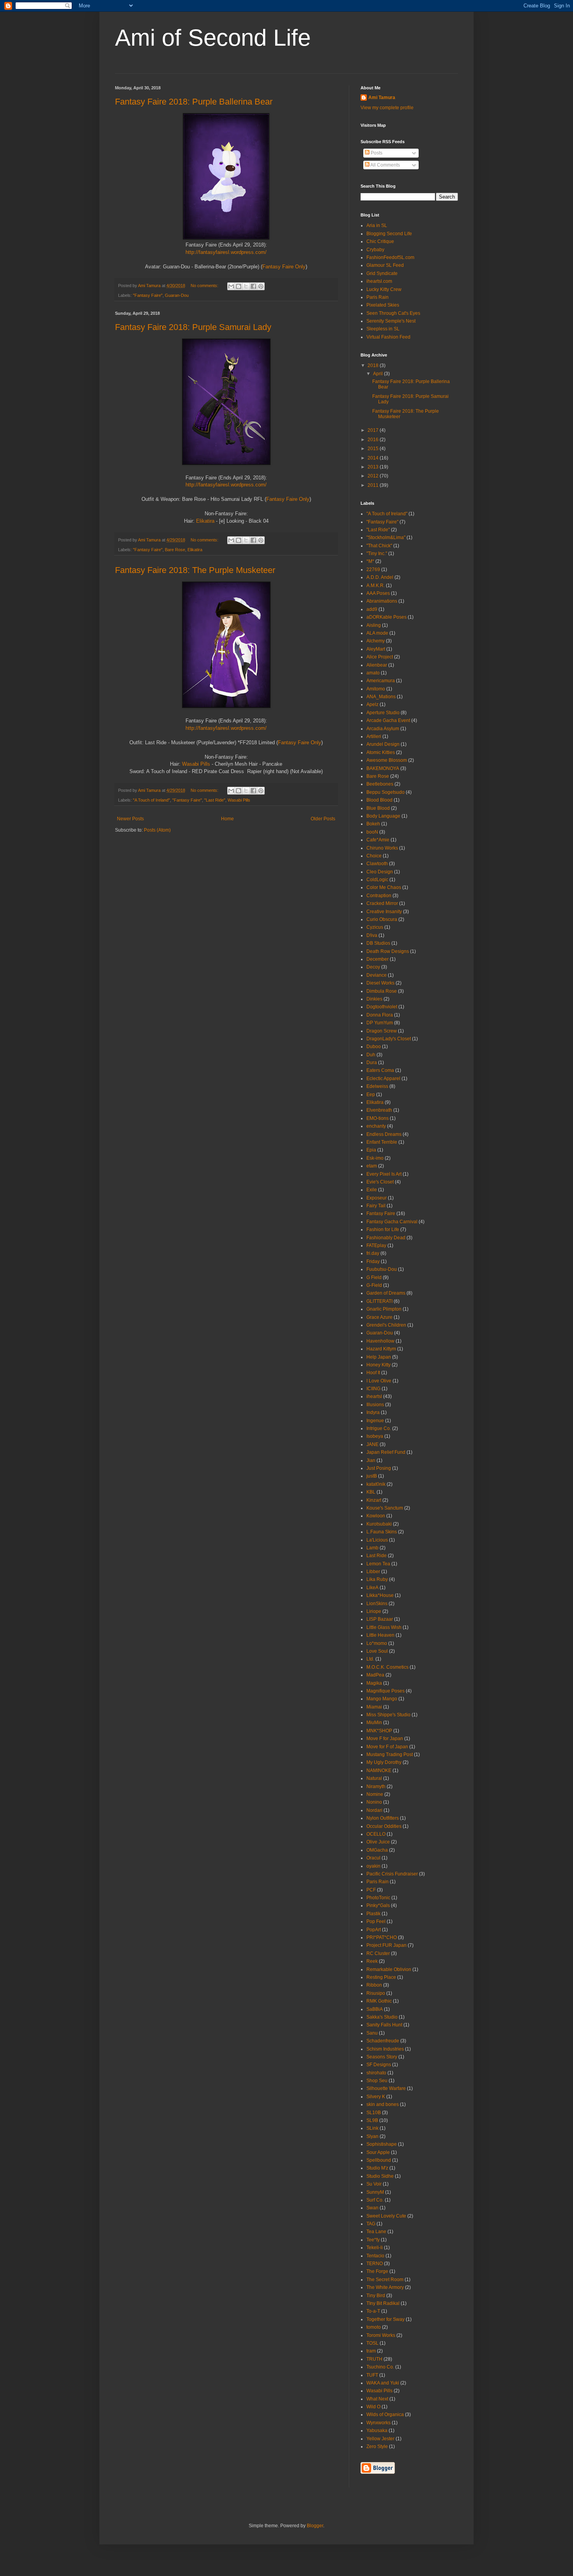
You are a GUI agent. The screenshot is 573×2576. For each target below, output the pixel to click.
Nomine (375, 1794)
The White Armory (385, 2287)
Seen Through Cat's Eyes (393, 313)
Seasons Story (382, 2057)
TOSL (372, 2343)
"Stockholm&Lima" (386, 538)
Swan (372, 2208)
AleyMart (376, 649)
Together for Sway (386, 2319)
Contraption (379, 896)
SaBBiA (375, 2009)
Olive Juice (378, 1842)
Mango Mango (382, 1699)
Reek (372, 1961)
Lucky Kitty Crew (384, 289)
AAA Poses (378, 593)
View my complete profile (387, 108)
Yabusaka (377, 2431)
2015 (374, 449)
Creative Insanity (384, 912)
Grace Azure (379, 1317)
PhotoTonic (378, 1898)
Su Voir (374, 2184)
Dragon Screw (382, 1031)
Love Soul (377, 1651)
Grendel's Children (386, 1325)
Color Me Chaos (384, 887)
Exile (372, 1190)
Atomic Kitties (381, 752)
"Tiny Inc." (377, 554)
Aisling (374, 625)
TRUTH (374, 2359)
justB (372, 1476)
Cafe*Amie (378, 840)
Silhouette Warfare (386, 2088)
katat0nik (376, 1484)
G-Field (374, 1285)
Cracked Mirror (382, 903)
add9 (372, 609)
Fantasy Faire (381, 1213)
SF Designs (379, 2065)
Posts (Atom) (157, 830)
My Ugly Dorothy (384, 1762)
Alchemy (376, 641)
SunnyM (375, 2192)
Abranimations (382, 601)
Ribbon (374, 1985)
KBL (371, 1492)
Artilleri (374, 736)
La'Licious (377, 1540)
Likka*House (380, 1595)
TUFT (372, 2375)
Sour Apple (378, 2152)
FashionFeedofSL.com (390, 257)
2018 (374, 365)
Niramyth (376, 1787)
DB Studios (378, 943)
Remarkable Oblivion (389, 1969)
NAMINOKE (379, 1771)
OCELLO (376, 1834)
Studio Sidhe (380, 2176)
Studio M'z (377, 2168)
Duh (371, 1055)
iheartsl (374, 1396)
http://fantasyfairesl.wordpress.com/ (226, 252)
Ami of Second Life (213, 38)
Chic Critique (380, 241)
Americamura (381, 681)
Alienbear (377, 665)
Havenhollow (380, 1341)
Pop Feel (376, 1921)
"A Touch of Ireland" (151, 800)
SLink (372, 2128)
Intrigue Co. (379, 1428)
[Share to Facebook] (253, 286)
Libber (373, 1572)
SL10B (374, 2113)
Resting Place (381, 1977)
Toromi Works (381, 2335)
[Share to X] (246, 286)
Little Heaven (380, 1635)
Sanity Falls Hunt (384, 2025)
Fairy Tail (376, 1206)
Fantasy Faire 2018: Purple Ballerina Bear (194, 102)
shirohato (376, 2073)
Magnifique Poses (386, 1691)
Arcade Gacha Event (388, 720)
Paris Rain (378, 297)
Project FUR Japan (386, 1945)
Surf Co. (375, 2200)
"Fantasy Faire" (148, 295)
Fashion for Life (383, 1229)
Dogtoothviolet (382, 1007)
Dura (372, 1063)
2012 (374, 476)
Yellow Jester (380, 2439)
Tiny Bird (376, 2296)
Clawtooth (377, 864)
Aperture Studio (383, 713)
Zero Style (377, 2446)
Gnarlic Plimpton (384, 1309)
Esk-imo (375, 1158)
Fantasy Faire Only (284, 267)
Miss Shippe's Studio (388, 1715)
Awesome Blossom (387, 760)
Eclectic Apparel (383, 1079)
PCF (371, 1890)
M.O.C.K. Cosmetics (387, 1667)
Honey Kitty (378, 1365)
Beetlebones (380, 784)
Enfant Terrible (382, 1142)
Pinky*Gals (378, 1905)
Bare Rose (175, 550)
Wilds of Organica (385, 2415)
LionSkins (377, 1604)
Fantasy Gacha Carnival (392, 1222)
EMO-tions (378, 1118)
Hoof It (373, 1373)
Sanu (372, 2033)
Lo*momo (377, 1643)
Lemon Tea (378, 1564)
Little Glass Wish (384, 1627)
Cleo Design (380, 872)
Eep (371, 1095)
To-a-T (373, 2311)
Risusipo (376, 1993)
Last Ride (377, 1556)
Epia (371, 1150)
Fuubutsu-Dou (382, 1269)
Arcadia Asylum (383, 729)
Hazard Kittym (381, 1349)
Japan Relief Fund (386, 1452)
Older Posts (323, 819)
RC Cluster (378, 1953)
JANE (372, 1444)
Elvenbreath (379, 1110)
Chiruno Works (382, 848)
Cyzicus (375, 927)
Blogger (315, 2526)
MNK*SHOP (379, 1731)
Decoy (373, 967)
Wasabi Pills (196, 764)
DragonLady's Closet (389, 1039)
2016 (374, 440)
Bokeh (373, 824)
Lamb (372, 1548)
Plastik (373, 1914)
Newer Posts (130, 819)
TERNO (375, 2264)
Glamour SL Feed (385, 265)
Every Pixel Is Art (384, 1174)
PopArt (374, 1930)
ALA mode (377, 633)
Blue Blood (378, 808)
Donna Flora (380, 1015)
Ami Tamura (382, 98)
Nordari (374, 1810)
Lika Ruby (377, 1579)
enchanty (376, 1126)
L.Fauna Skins (382, 1532)
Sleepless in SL (383, 329)
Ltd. (370, 1659)
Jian (371, 1460)
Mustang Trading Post (390, 1755)
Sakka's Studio (382, 2017)
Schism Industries (385, 2049)
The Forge (377, 2271)
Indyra (373, 1412)
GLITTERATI (379, 1301)
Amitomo (376, 689)
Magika (374, 1683)
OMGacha (377, 1850)
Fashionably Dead (386, 1238)
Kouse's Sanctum (385, 1508)
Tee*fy (373, 2240)
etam (372, 1166)
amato (373, 673)
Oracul (373, 1858)
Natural (374, 1778)
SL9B (372, 2120)
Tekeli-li (375, 2248)
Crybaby (375, 250)
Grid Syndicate (382, 273)
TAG (371, 2224)
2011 (374, 485)
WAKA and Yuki (383, 2383)
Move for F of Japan (387, 1747)
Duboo (374, 1047)
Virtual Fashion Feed (388, 337)
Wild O (373, 2407)
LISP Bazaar (380, 1619)
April (378, 374)
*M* (370, 561)
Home (227, 819)
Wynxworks (378, 2423)
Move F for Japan (385, 1739)
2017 (374, 430)
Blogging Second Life (389, 234)
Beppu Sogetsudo (386, 792)
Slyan (372, 2136)
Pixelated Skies (383, 305)
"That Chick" (379, 546)
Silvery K (376, 2097)
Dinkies (374, 999)
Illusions (375, 1405)
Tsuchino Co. (380, 2367)
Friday (373, 1261)
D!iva (372, 935)
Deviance (377, 975)
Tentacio (375, 2256)
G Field (374, 1277)
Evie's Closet (380, 1182)
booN (372, 832)
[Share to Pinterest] (261, 286)
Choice (374, 856)
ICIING (373, 1389)
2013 (374, 467)
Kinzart (374, 1500)
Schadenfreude (383, 2041)
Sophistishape (382, 2144)
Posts (376, 153)
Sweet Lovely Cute (386, 2216)
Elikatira (205, 521)
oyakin (373, 1866)
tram (371, 2351)
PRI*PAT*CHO (382, 1937)
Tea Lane (376, 2232)
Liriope (374, 1611)
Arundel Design (383, 744)
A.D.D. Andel (380, 577)
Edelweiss (377, 1086)
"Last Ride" (215, 800)
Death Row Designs (388, 951)
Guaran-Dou (177, 295)
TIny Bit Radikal (383, 2303)
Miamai (374, 1707)
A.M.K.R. (376, 585)
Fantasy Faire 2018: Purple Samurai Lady (193, 327)
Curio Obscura (382, 919)
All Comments (385, 165)
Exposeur (377, 1198)
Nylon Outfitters (383, 1818)
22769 (373, 569)
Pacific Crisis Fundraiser (392, 1874)
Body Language (383, 816)
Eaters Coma (380, 1070)
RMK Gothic (379, 2001)
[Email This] (231, 286)
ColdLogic (377, 880)
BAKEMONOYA (383, 768)
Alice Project (380, 657)
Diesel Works (380, 983)
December (378, 959)
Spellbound (379, 2160)
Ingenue (375, 1421)
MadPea (375, 1675)
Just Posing (379, 1468)
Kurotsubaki (379, 1524)
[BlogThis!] (239, 286)
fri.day (373, 1253)
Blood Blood (379, 800)
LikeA (372, 1588)
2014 (374, 458)
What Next (377, 2399)
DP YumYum (380, 1023)
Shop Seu (377, 2081)
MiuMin (374, 1723)
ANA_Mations (381, 697)
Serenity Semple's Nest (391, 321)
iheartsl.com (379, 281)
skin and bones (383, 2104)
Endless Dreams (384, 1134)
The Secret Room (385, 2280)
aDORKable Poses (386, 617)
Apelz (372, 704)
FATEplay (376, 1245)
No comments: (205, 286)
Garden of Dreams (386, 1293)
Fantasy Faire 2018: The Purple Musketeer (195, 570)
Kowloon (376, 1516)
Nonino (374, 1802)
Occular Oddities (384, 1826)
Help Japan (379, 1357)
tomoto (374, 2327)
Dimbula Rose (382, 991)
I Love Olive (379, 1381)
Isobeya (375, 1436)
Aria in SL (377, 225)
